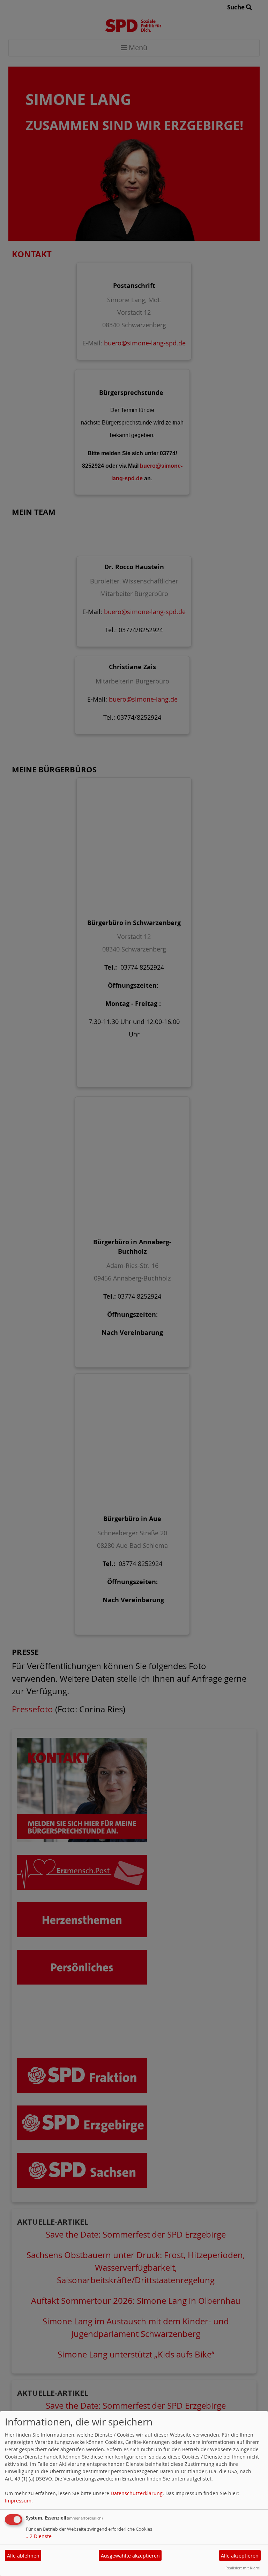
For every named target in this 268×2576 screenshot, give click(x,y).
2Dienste (39, 2536)
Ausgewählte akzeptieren (130, 2556)
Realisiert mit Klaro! (243, 2568)
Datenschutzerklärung (137, 2493)
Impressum (18, 2501)
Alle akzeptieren (240, 2556)
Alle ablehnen (23, 2556)
